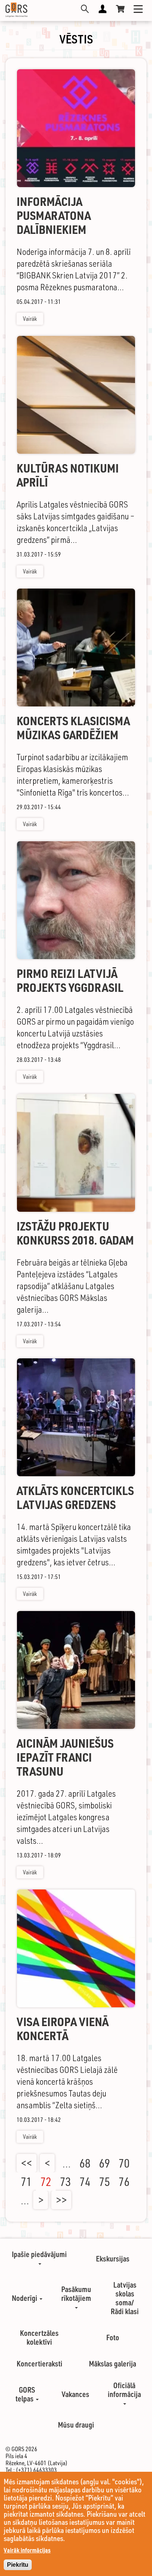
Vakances (75, 2394)
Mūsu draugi (76, 2425)
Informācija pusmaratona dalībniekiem (54, 216)
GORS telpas (25, 2394)
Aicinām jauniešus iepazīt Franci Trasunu (65, 1757)
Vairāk (30, 319)
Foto (113, 2337)
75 (104, 2182)
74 (85, 2182)
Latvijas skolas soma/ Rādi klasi (125, 2298)
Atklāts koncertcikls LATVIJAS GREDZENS (75, 1498)
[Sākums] (16, 10)
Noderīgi (25, 2298)
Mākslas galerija (113, 2363)
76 (124, 2182)
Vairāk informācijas (27, 2550)
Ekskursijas (113, 2259)
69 (104, 2163)
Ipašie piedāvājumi (39, 2254)
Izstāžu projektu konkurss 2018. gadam (75, 1233)
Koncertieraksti (39, 2363)
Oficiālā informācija (124, 2390)
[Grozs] (120, 9)
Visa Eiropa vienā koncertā (63, 2029)
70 (124, 2163)
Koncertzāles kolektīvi (39, 2337)
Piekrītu (18, 2565)
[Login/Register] (103, 9)
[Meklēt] (85, 9)
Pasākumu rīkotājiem (76, 2294)
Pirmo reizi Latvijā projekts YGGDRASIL (70, 981)
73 (65, 2182)
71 (26, 2182)
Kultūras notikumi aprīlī (68, 475)
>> (61, 2200)
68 (85, 2163)
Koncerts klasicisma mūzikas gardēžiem (73, 728)
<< (27, 2163)
